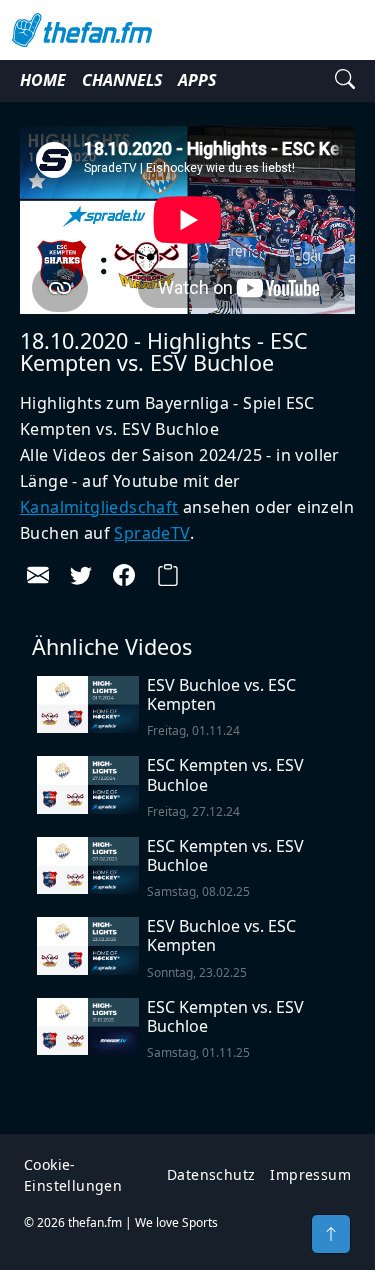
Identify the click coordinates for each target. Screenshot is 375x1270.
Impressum (310, 1174)
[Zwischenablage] (168, 576)
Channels (122, 80)
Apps (197, 80)
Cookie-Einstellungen (73, 1175)
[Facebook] (124, 576)
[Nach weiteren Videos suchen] (345, 81)
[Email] (38, 576)
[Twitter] (81, 576)
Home (43, 80)
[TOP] (331, 1234)
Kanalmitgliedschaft (99, 507)
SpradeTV (151, 533)
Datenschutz (211, 1174)
